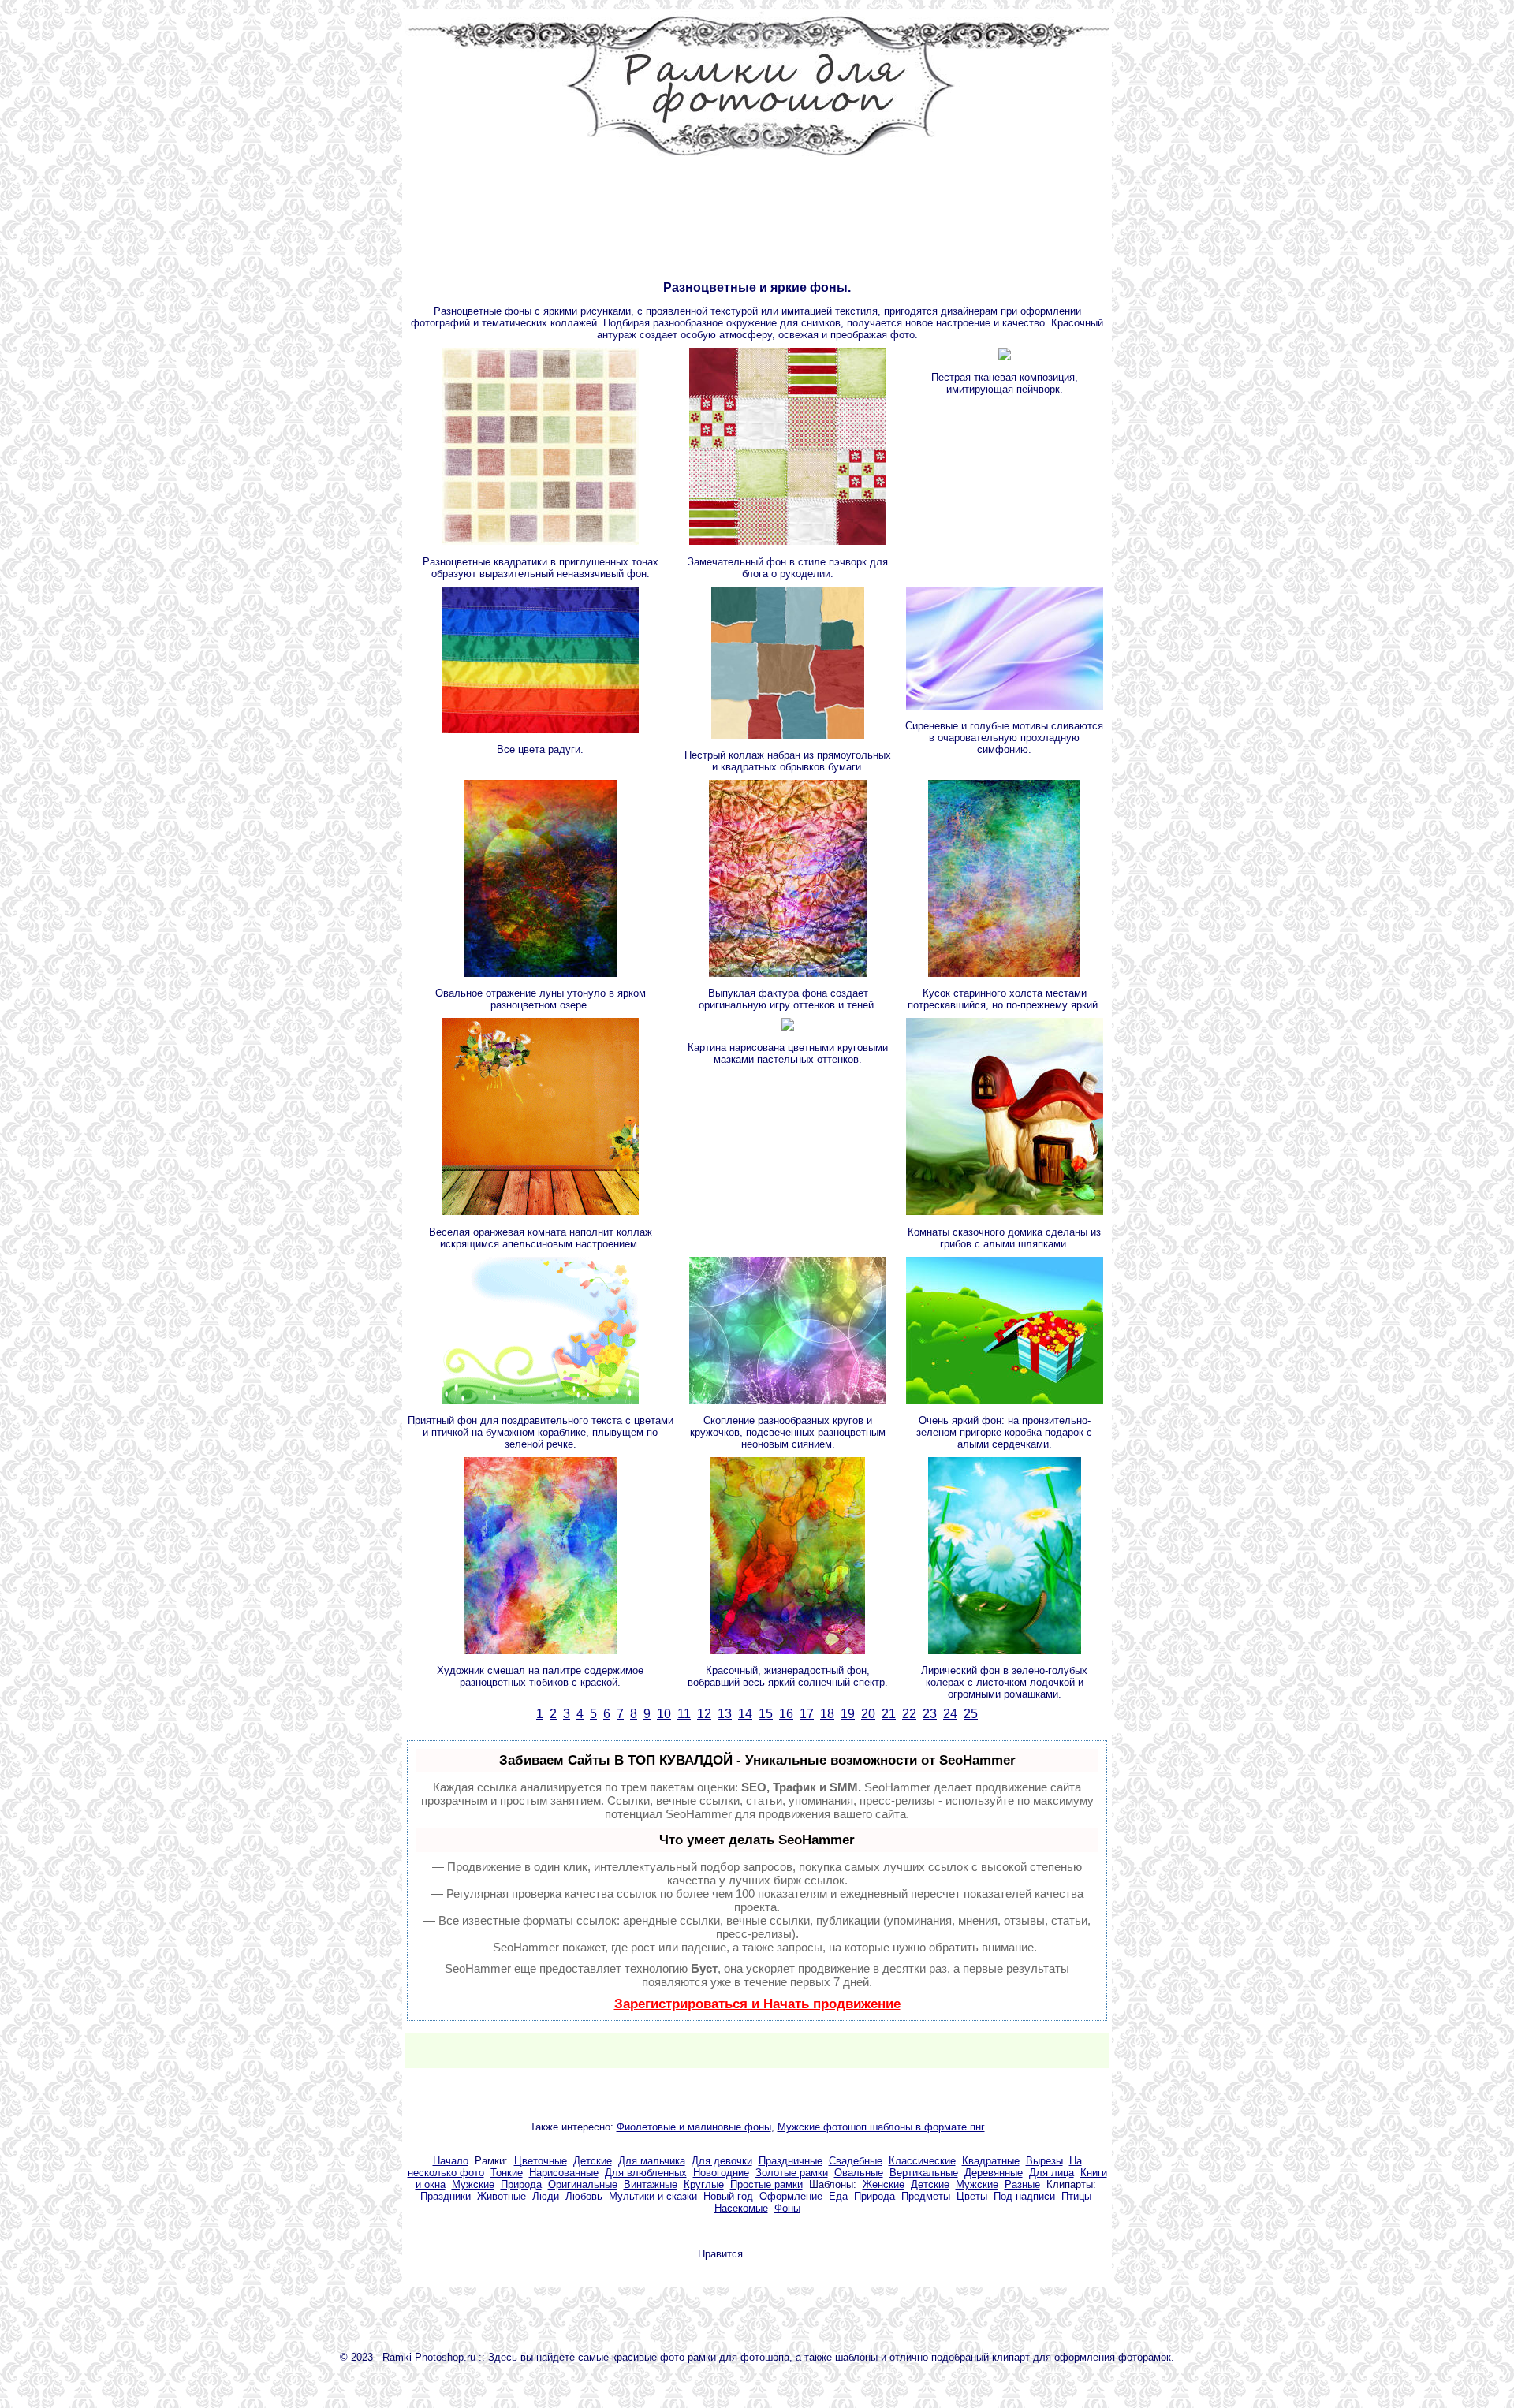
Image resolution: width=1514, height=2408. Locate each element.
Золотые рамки (792, 2173)
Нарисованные (564, 2173)
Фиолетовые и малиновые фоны (694, 2127)
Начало (451, 2161)
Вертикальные (924, 2173)
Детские (593, 2161)
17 (807, 1714)
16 (786, 1714)
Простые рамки (766, 2184)
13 (725, 1714)
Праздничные (791, 2161)
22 (909, 1714)
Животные (502, 2196)
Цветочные (541, 2161)
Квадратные (991, 2161)
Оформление (791, 2196)
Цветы (972, 2196)
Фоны (787, 2208)
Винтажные (651, 2184)
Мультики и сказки (653, 2196)
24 (950, 1714)
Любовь (584, 2196)
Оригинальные (583, 2184)
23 (930, 1714)
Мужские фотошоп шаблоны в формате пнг (881, 2127)
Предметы (926, 2196)
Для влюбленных (646, 2173)
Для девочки (722, 2161)
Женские (884, 2184)
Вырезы (1044, 2161)
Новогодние (721, 2173)
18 (827, 1714)
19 (848, 1714)
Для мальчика (652, 2161)
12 (704, 1714)
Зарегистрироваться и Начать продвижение (757, 2004)
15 (766, 1714)
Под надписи (1024, 2196)
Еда (838, 2196)
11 (684, 1714)
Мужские (473, 2184)
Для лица (1052, 2173)
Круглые (704, 2184)
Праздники (446, 2196)
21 (889, 1714)
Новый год (728, 2196)
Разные (1022, 2184)
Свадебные (856, 2161)
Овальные (859, 2173)
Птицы (1076, 2196)
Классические (922, 2161)
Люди (546, 2196)
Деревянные (994, 2173)
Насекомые (741, 2208)
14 (745, 1714)
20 (868, 1714)
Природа (521, 2184)
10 (664, 1714)
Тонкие (507, 2173)
